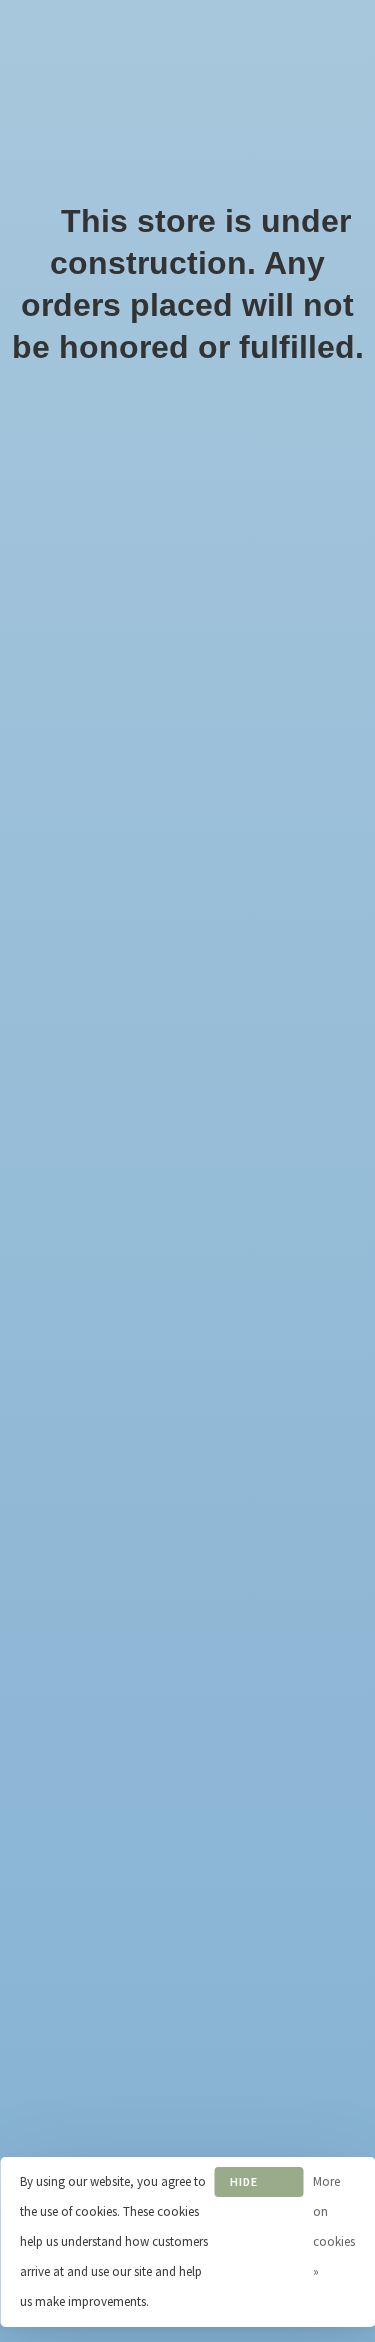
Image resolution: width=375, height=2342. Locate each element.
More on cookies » (334, 2226)
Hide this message (259, 2185)
